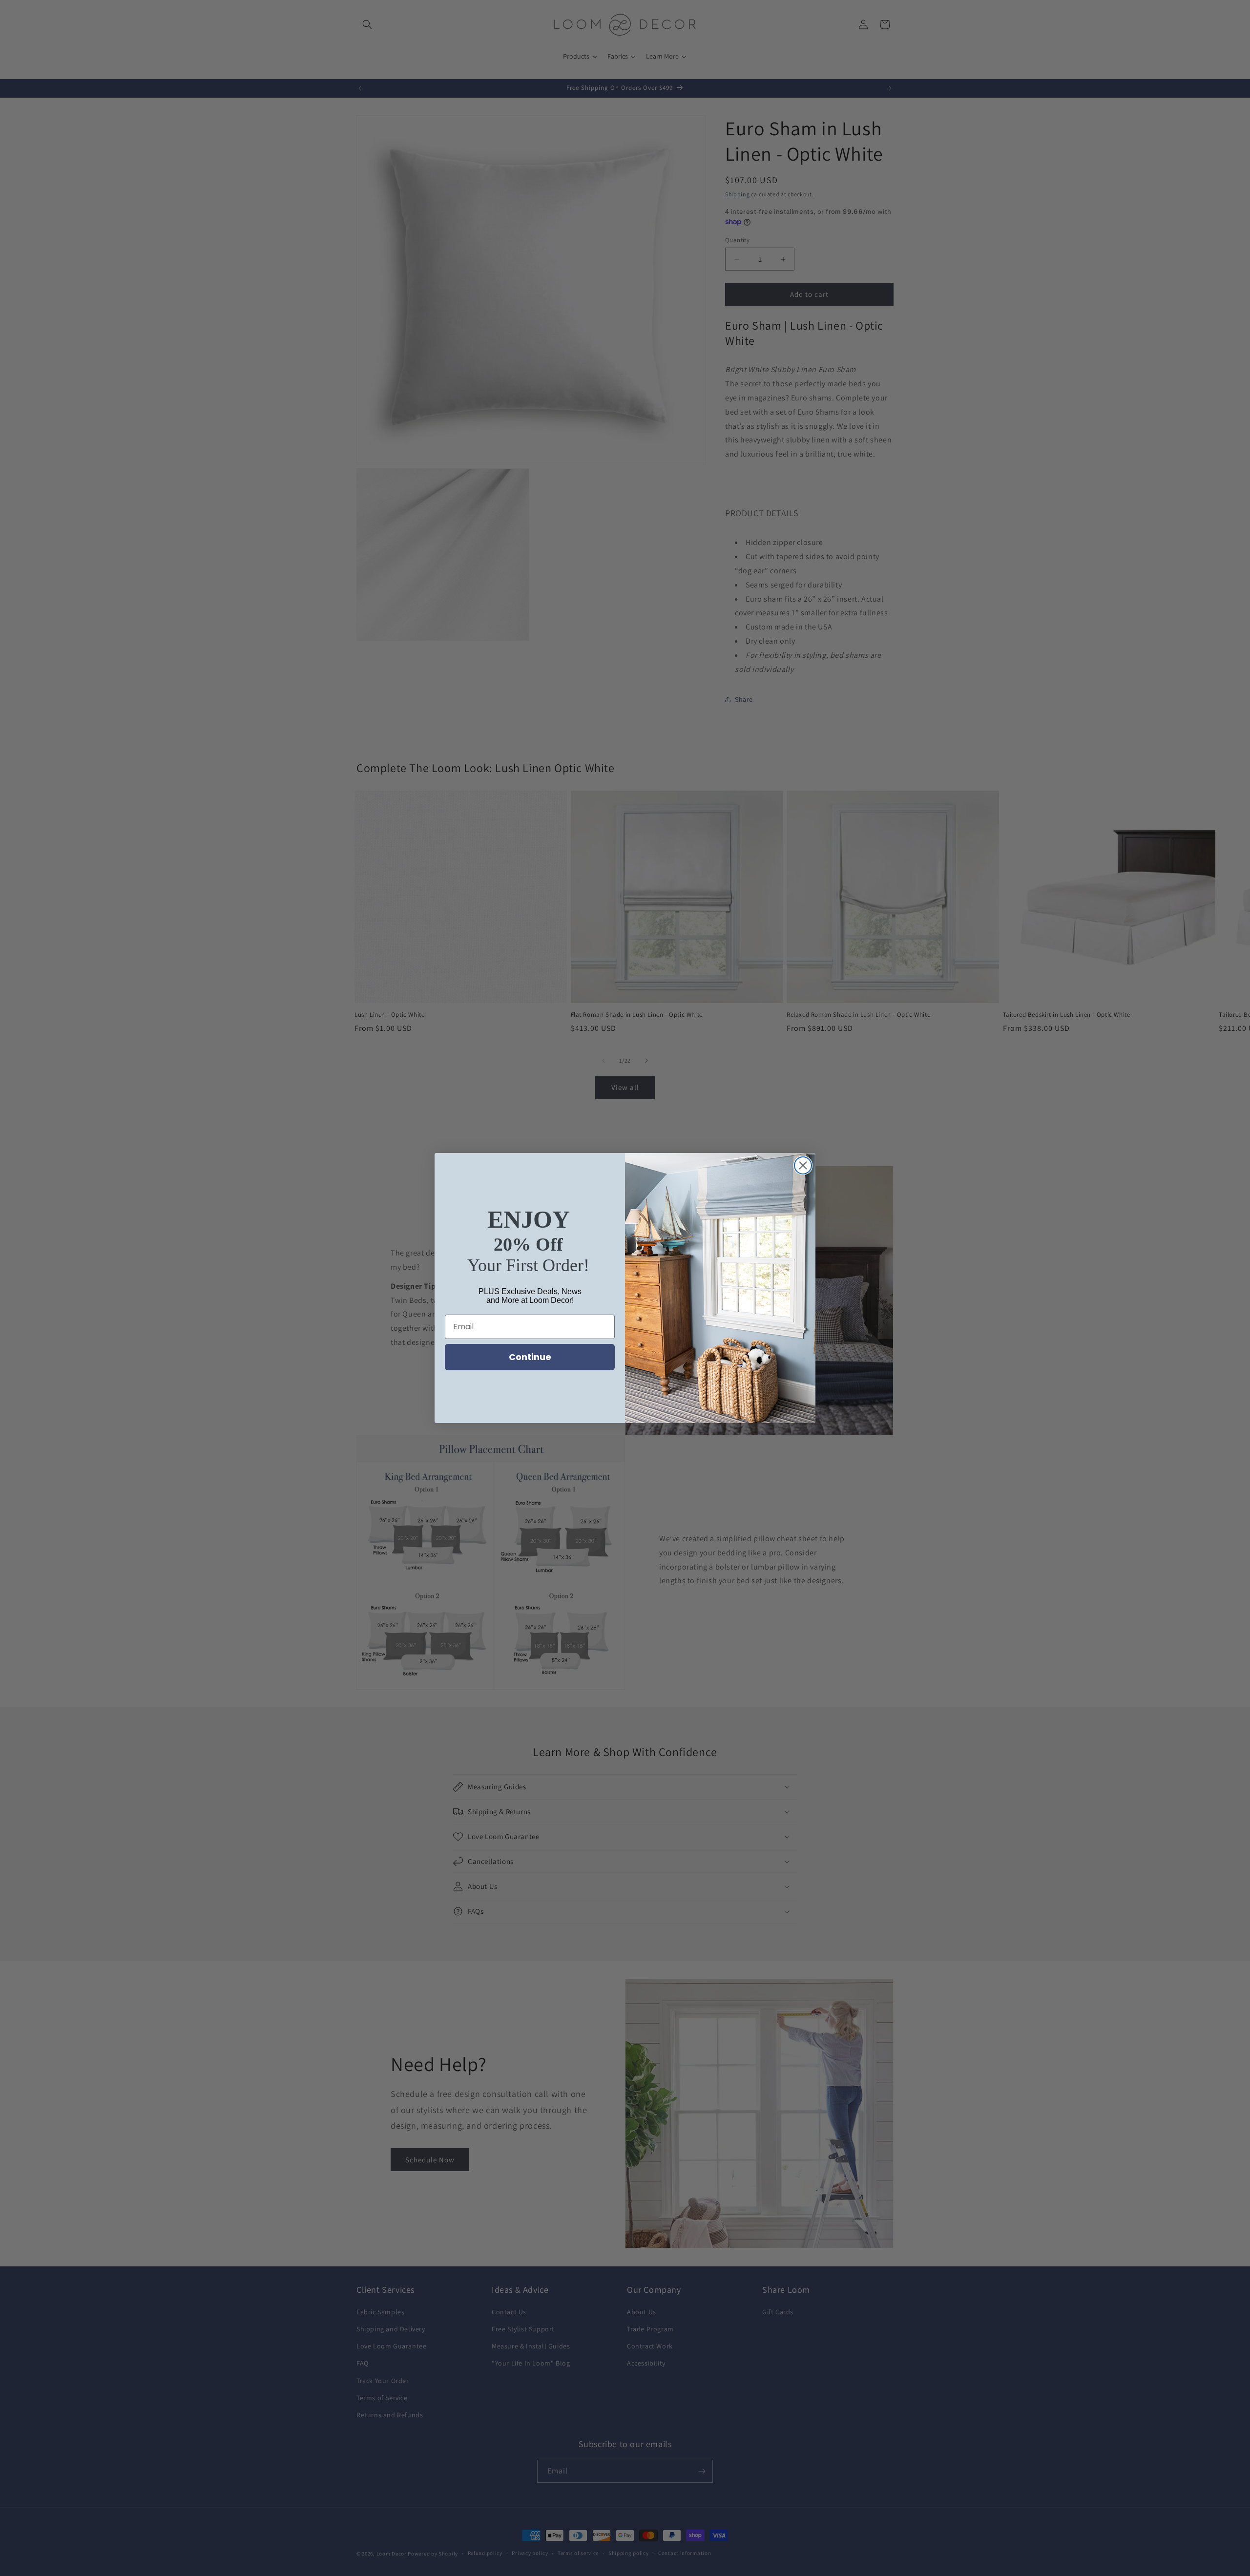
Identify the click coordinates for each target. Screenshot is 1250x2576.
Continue (530, 1357)
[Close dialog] (803, 1165)
